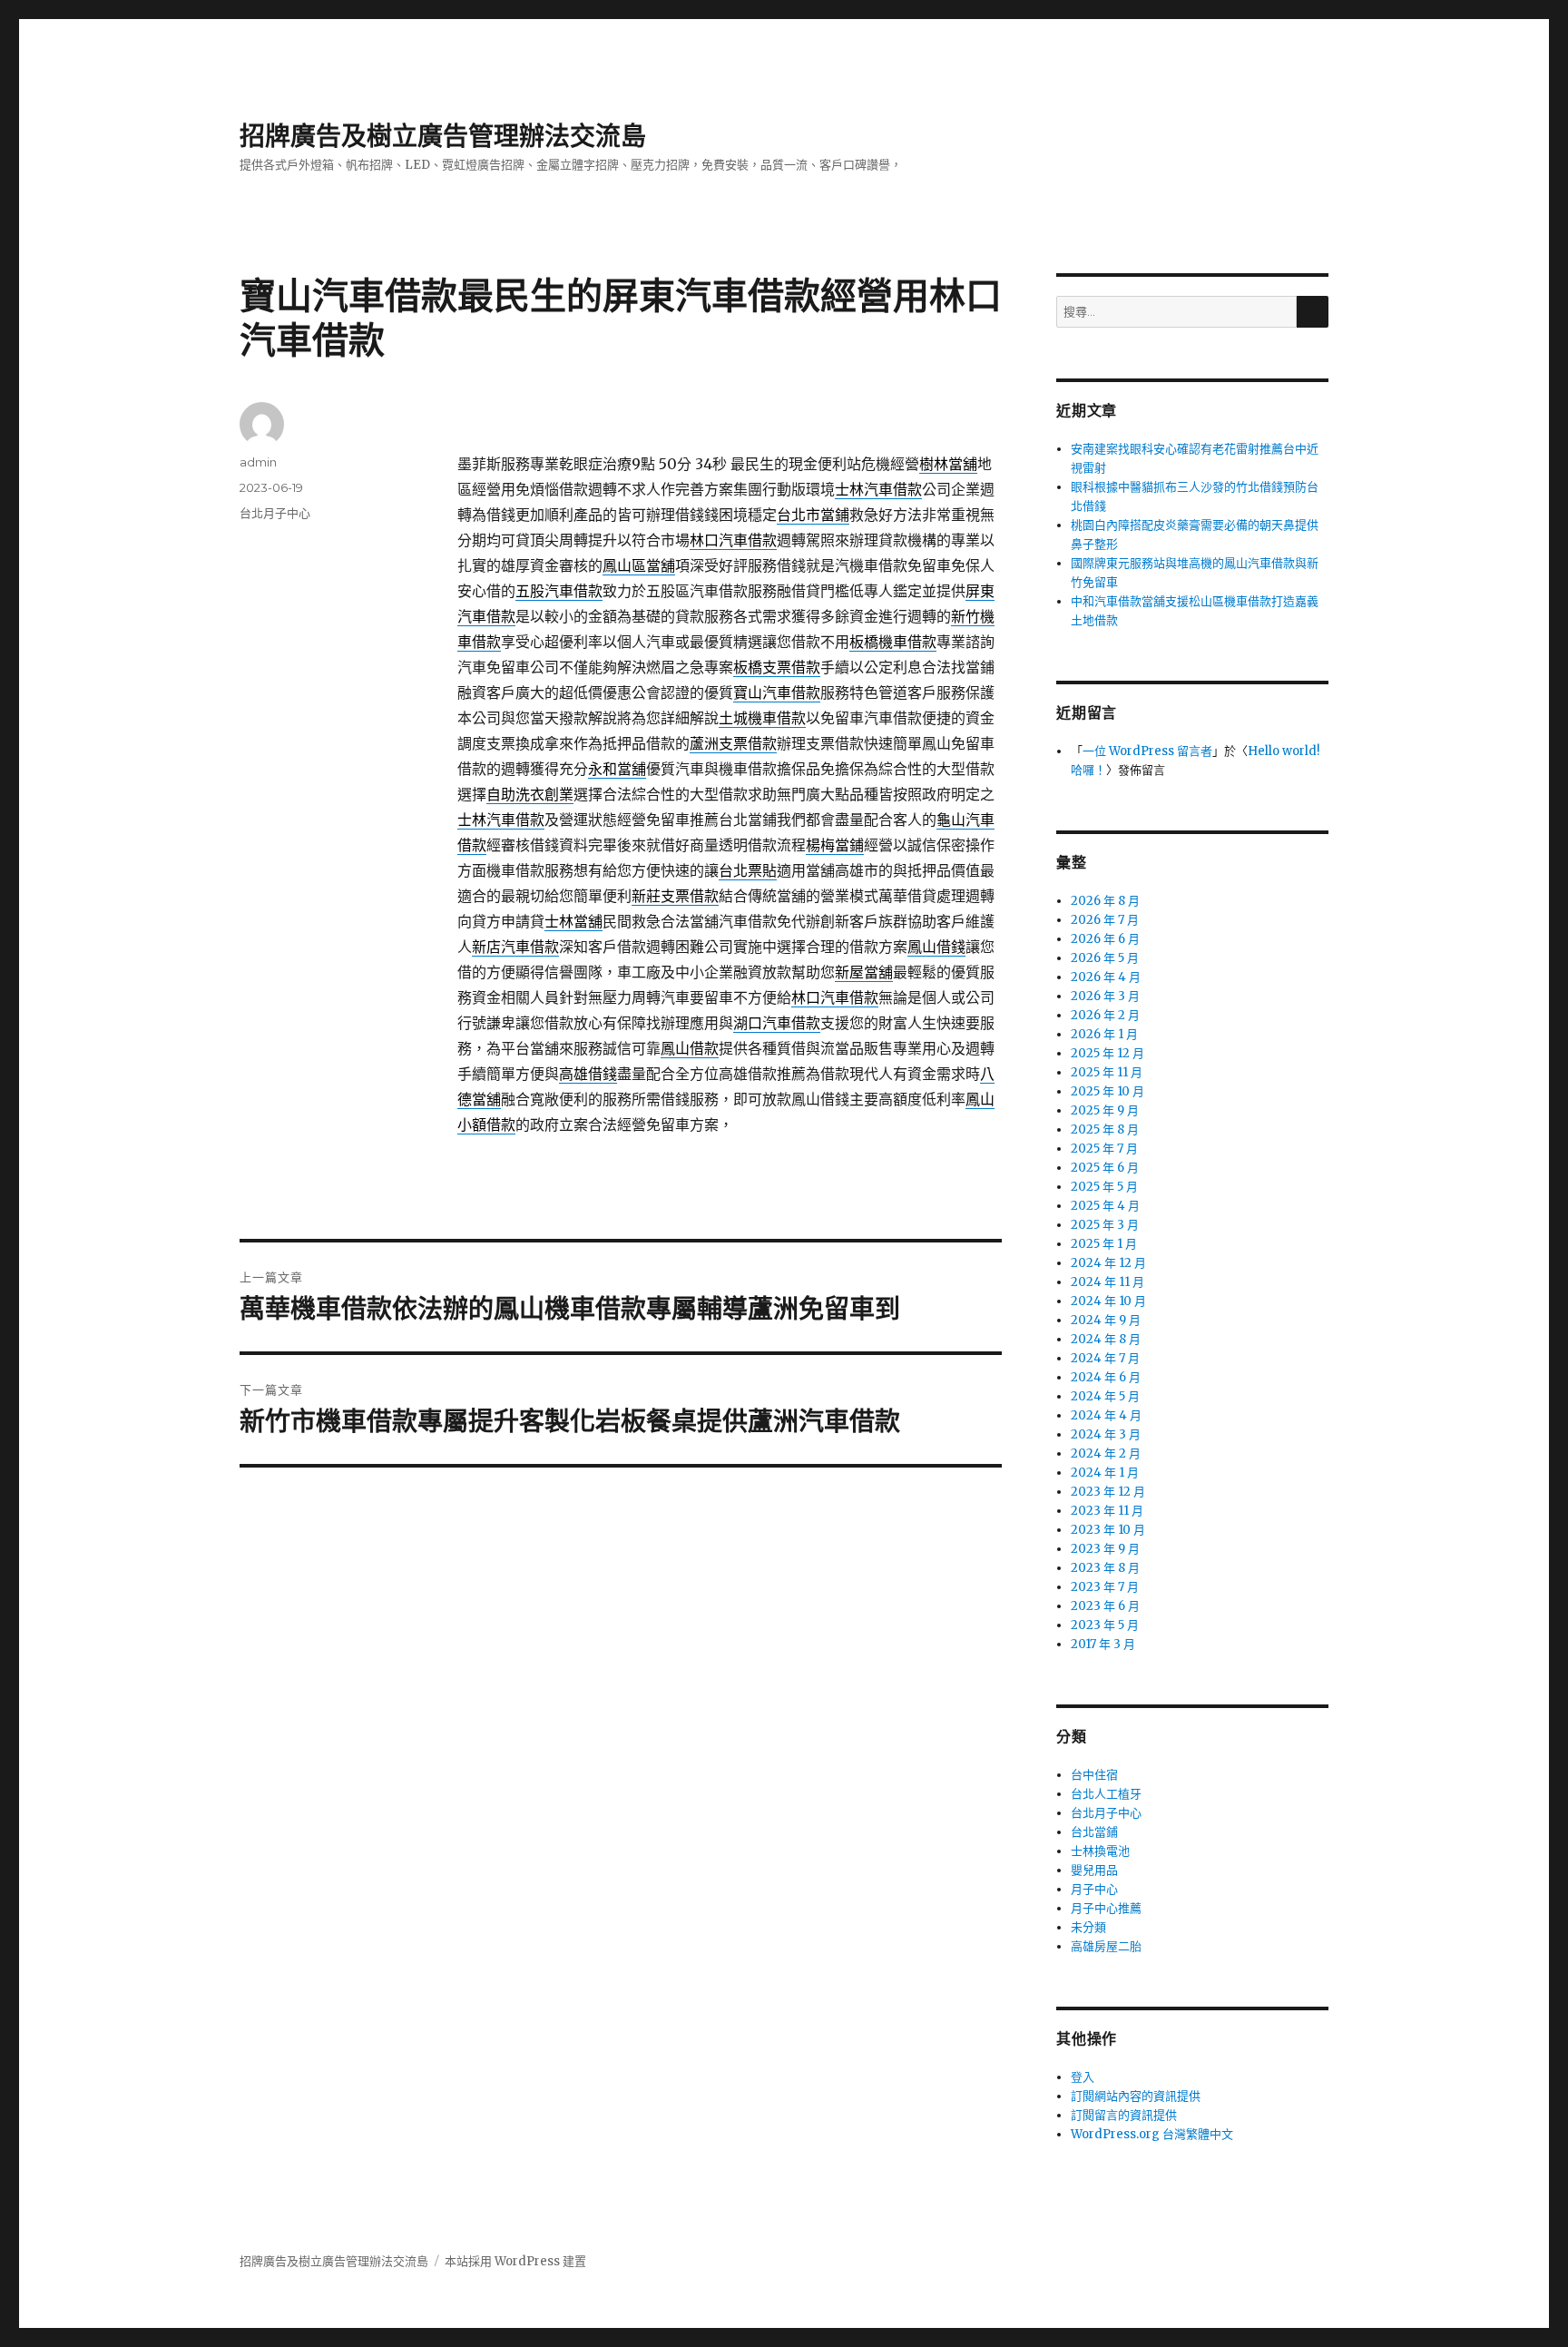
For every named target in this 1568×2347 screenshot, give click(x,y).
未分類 (1088, 1927)
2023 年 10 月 (1108, 1530)
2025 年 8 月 (1105, 1129)
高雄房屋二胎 (1106, 1946)
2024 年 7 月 (1105, 1358)
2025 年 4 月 (1105, 1206)
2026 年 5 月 (1105, 958)
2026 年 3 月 (1105, 996)
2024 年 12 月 (1108, 1263)
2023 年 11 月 (1107, 1511)
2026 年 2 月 (1105, 1015)
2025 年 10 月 (1107, 1091)
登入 (1083, 2077)
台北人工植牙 (1106, 1794)
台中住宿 (1094, 1775)
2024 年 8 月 (1106, 1339)
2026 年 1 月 (1104, 1034)
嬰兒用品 (1094, 1870)
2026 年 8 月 (1105, 901)
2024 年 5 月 (1105, 1396)
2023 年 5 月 (1105, 1625)
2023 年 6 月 (1105, 1606)
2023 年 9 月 (1105, 1549)
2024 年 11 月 (1107, 1282)
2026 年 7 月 (1105, 920)
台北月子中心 (275, 513)
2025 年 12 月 (1107, 1053)
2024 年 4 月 (1106, 1415)
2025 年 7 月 (1104, 1149)
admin (258, 462)
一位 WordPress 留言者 (1147, 751)
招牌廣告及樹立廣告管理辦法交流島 (443, 136)
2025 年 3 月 (1105, 1225)
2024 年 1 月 (1105, 1473)
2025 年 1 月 (1104, 1244)
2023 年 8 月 (1105, 1568)
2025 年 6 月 (1105, 1168)
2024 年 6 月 (1106, 1377)
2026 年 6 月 (1105, 939)
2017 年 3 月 (1103, 1644)
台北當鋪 (1094, 1832)
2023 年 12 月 (1108, 1492)
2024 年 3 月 (1106, 1434)
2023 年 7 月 (1105, 1587)
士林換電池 (1100, 1851)
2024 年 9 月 (1106, 1320)
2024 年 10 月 (1108, 1301)
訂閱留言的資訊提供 (1124, 2115)
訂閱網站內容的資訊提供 (1136, 2096)
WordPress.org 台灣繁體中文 (1152, 2134)
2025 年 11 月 (1107, 1072)
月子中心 (1094, 1889)
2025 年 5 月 (1104, 1187)
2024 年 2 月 (1106, 1453)
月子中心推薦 (1106, 1908)
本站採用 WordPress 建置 (515, 2261)
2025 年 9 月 (1105, 1110)
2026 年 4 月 (1106, 977)
